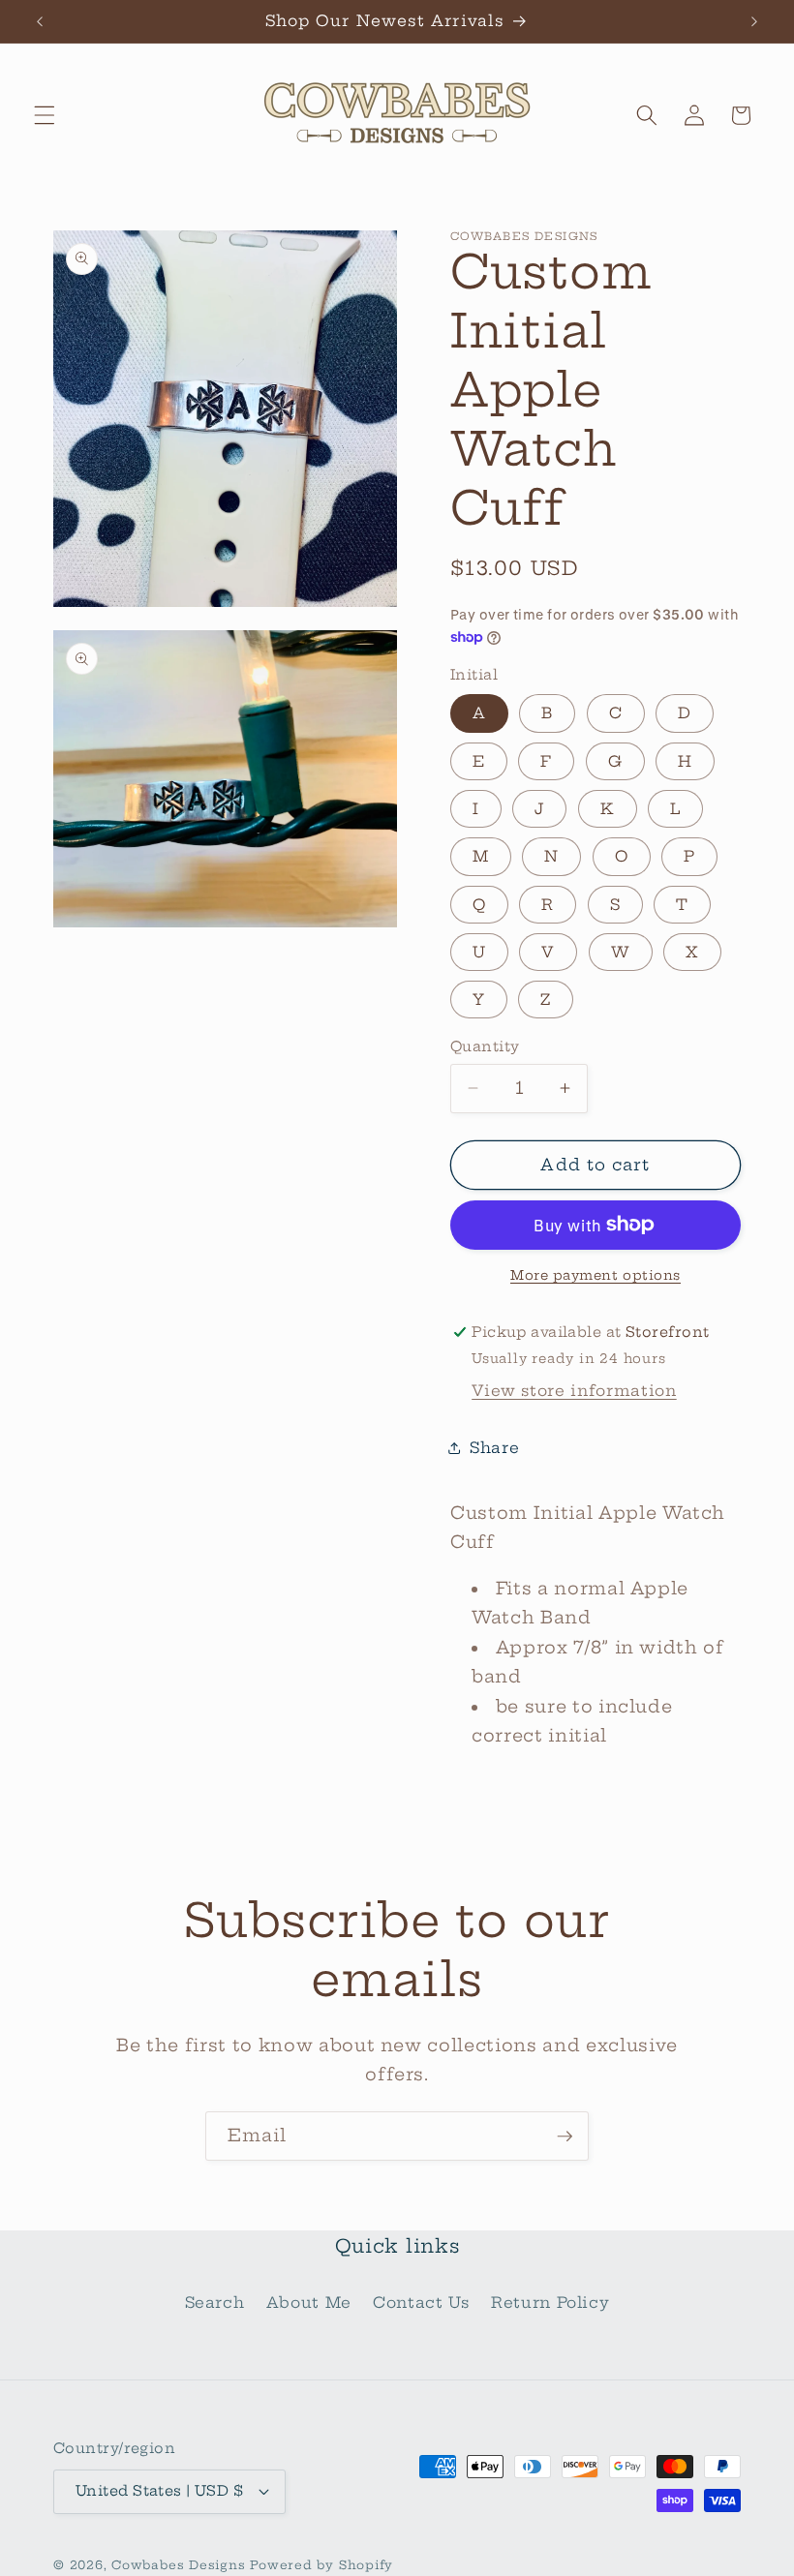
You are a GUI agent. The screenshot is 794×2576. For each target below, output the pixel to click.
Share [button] (494, 1448)
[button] (45, 115)
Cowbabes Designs (181, 2565)
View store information (574, 1391)
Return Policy (550, 2303)
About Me (309, 2303)
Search (215, 2303)
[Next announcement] (754, 21)
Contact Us (421, 2303)
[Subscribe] (565, 2137)
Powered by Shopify (321, 2565)
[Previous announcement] (40, 21)
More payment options (595, 1275)
